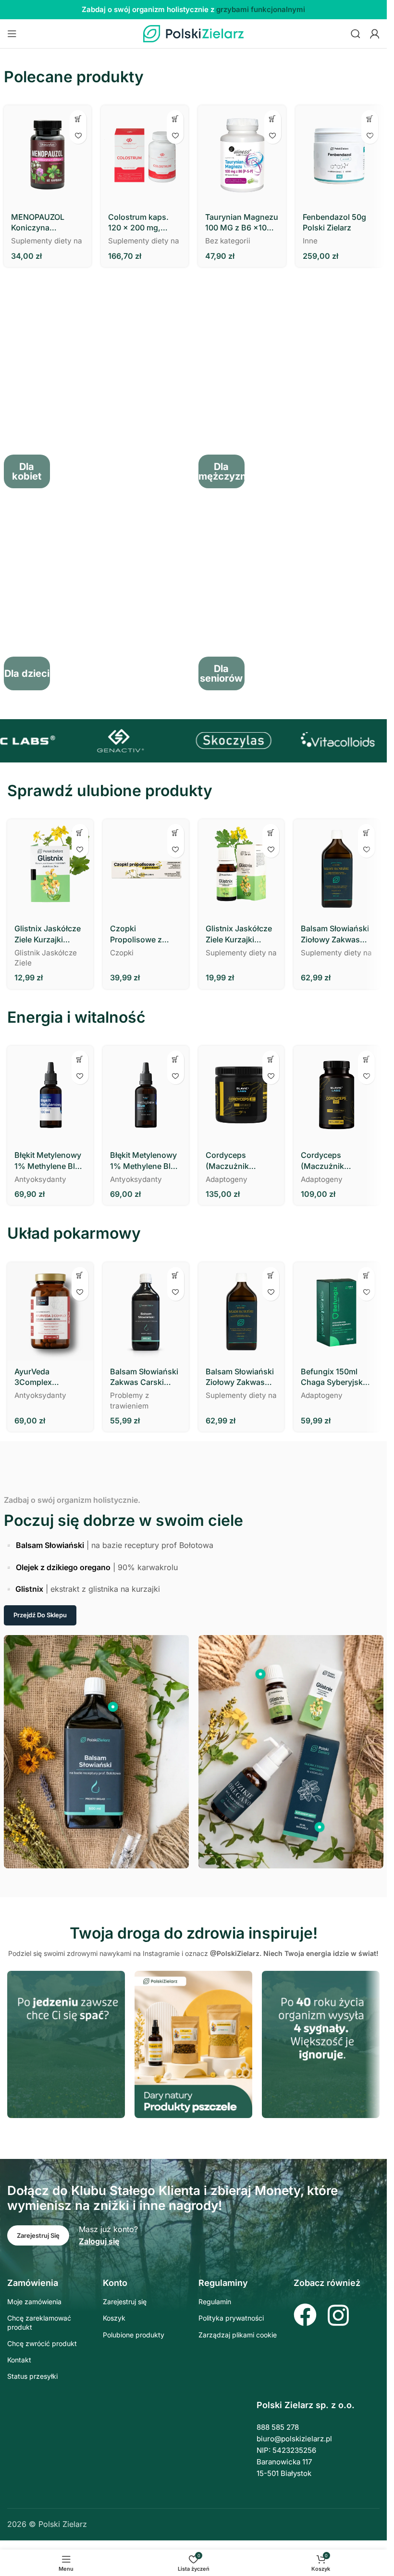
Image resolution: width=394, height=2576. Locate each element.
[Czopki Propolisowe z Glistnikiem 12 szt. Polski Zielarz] (146, 868)
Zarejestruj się (125, 2302)
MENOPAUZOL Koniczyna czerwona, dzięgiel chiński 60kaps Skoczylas (45, 223)
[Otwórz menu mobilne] (12, 34)
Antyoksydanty (40, 1179)
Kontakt (19, 2360)
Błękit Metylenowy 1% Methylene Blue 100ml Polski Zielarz (49, 1161)
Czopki (122, 953)
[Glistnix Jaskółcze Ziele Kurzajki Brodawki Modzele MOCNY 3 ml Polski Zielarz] (50, 868)
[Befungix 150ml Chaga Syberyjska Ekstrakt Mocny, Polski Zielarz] (337, 1311)
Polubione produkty (134, 2335)
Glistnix (29, 1589)
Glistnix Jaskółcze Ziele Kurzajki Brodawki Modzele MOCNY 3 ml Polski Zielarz (50, 934)
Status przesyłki (32, 2376)
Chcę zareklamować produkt (39, 2322)
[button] (78, 119)
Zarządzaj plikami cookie (238, 2335)
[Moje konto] (375, 34)
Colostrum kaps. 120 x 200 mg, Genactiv (138, 223)
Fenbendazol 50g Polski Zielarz (334, 222)
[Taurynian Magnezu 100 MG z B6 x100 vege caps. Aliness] (242, 156)
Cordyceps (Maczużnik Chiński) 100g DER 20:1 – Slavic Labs (240, 1161)
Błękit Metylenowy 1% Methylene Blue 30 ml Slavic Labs (145, 1161)
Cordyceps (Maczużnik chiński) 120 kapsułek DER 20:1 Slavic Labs (335, 1161)
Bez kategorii (228, 241)
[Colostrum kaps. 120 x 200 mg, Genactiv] (145, 156)
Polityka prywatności (231, 2318)
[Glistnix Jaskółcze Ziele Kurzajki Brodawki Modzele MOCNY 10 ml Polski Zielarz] (241, 868)
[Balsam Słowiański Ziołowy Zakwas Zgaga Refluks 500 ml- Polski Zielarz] (337, 868)
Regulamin (215, 2302)
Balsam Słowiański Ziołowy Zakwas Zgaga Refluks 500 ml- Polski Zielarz (335, 934)
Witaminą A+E (271, 9)
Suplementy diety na (47, 241)
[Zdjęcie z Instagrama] (66, 2044)
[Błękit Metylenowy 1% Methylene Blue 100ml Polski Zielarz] (50, 1095)
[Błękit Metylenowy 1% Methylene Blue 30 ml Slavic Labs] (146, 1095)
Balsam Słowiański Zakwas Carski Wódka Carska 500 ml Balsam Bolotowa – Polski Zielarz (145, 1377)
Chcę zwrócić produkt (42, 2343)
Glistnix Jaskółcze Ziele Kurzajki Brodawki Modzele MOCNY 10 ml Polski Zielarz (240, 934)
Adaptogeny (227, 1179)
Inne (310, 241)
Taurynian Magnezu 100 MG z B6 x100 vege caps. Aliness (242, 223)
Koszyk (114, 2318)
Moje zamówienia (34, 2302)
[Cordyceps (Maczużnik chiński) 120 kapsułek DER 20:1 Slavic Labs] (337, 1095)
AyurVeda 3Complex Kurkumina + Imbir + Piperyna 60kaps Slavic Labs (49, 1377)
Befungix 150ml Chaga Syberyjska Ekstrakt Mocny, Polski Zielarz (334, 1377)
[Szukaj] (356, 34)
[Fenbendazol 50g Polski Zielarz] (339, 156)
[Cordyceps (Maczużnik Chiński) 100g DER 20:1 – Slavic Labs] (241, 1095)
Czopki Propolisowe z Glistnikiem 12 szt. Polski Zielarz (143, 934)
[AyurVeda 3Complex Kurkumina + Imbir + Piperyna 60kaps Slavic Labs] (50, 1311)
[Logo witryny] (194, 33)
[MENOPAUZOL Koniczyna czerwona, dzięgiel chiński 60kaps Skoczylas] (48, 156)
